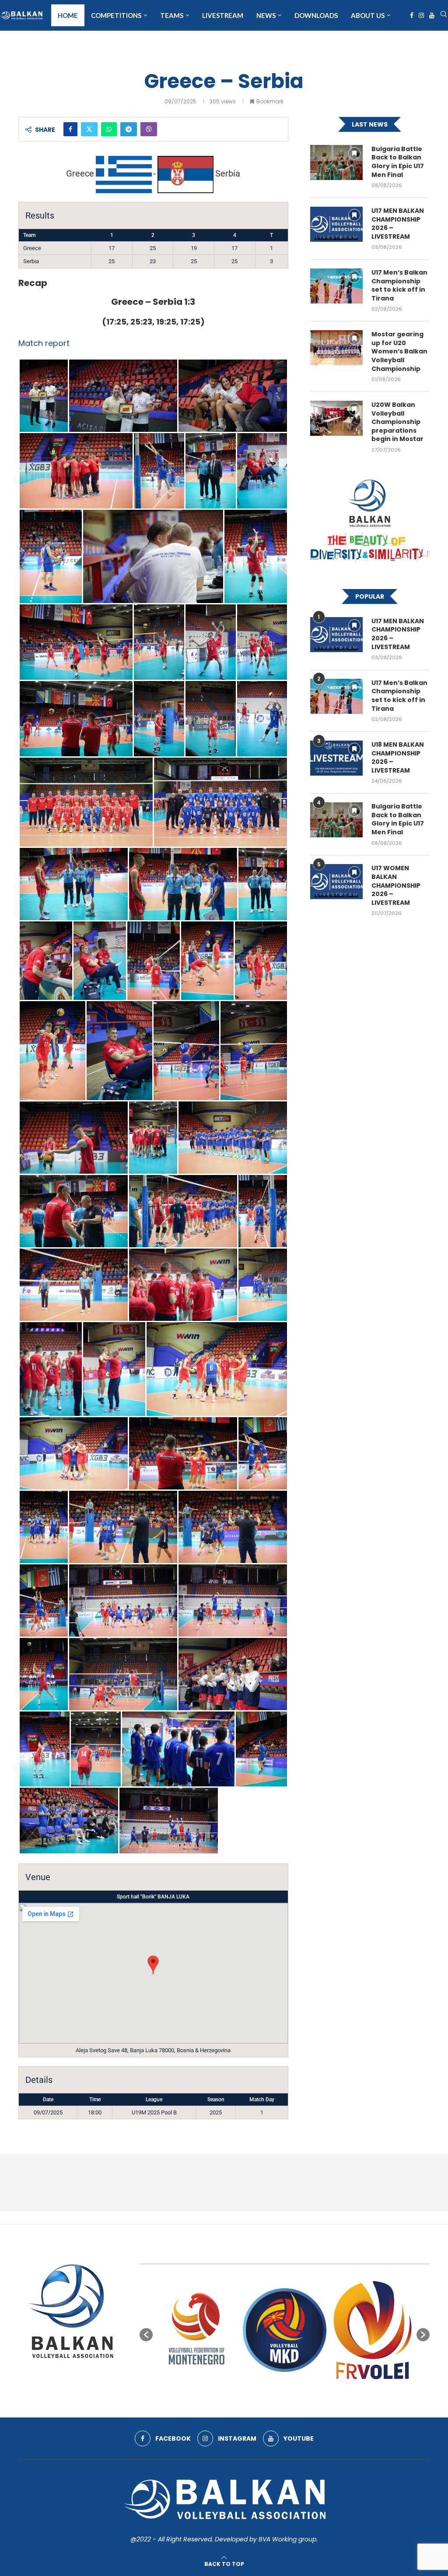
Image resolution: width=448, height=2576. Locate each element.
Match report (44, 343)
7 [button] (293, 2393)
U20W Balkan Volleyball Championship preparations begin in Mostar (397, 422)
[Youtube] (432, 15)
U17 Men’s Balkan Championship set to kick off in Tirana (399, 286)
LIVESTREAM (223, 15)
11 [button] (324, 2393)
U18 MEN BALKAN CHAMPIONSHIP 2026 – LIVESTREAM (398, 758)
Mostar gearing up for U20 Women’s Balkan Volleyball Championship (399, 351)
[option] (198, 2330)
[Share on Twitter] (89, 129)
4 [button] (269, 2393)
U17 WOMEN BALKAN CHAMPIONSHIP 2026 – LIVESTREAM (396, 885)
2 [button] (253, 2393)
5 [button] (277, 2393)
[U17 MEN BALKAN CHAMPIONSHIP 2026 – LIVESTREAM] (336, 224)
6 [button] (285, 2393)
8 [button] (301, 2393)
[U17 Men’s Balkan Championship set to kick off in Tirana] (336, 286)
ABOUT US (368, 15)
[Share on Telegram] (129, 129)
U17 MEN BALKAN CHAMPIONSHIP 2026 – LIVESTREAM (398, 224)
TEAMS (172, 15)
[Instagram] (421, 15)
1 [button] (245, 2393)
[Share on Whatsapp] (109, 129)
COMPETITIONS (116, 15)
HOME (68, 15)
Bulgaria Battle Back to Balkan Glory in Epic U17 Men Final (398, 162)
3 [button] (261, 2393)
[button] (146, 2335)
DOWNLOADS (316, 15)
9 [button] (308, 2393)
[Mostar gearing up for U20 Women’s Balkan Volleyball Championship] (336, 348)
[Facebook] (412, 15)
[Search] (444, 16)
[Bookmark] (354, 153)
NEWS (266, 15)
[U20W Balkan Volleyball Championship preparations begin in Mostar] (336, 418)
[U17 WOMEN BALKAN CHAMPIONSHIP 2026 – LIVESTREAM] (336, 882)
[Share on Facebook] (70, 129)
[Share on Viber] (149, 129)
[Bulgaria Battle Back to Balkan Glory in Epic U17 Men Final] (336, 162)
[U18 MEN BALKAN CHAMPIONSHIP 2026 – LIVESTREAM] (336, 758)
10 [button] (316, 2393)
